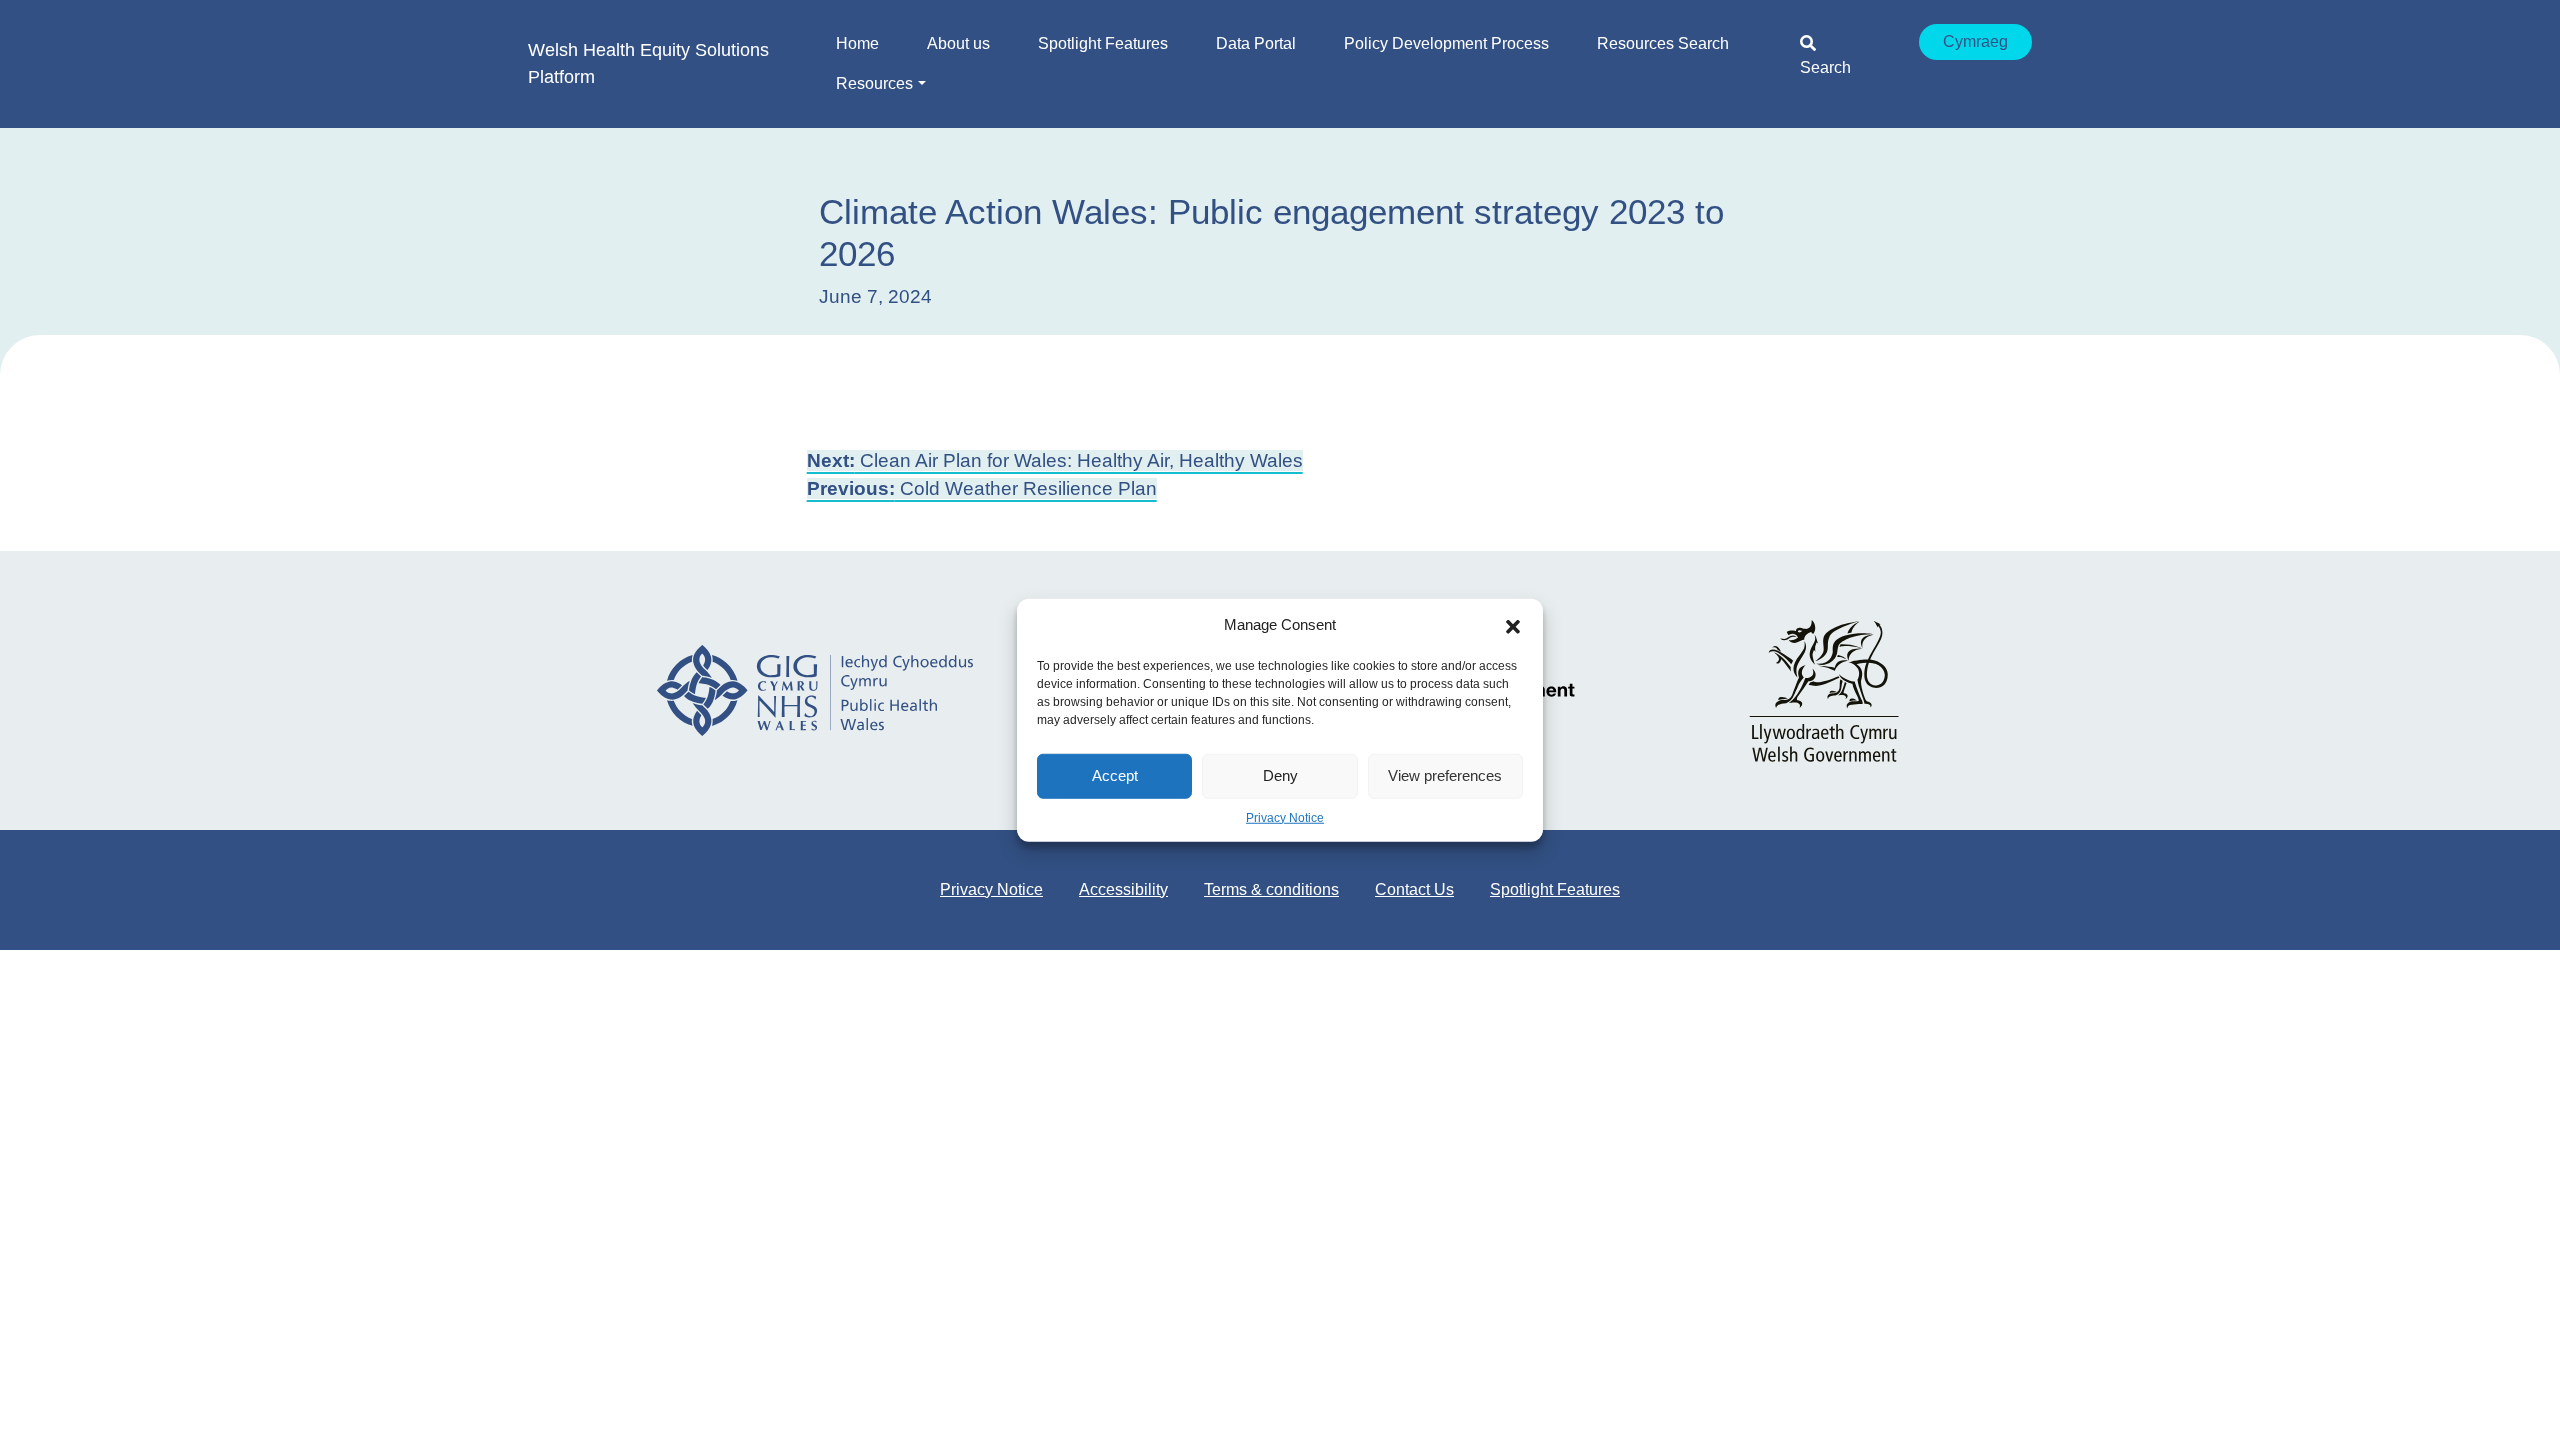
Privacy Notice (1285, 817)
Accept (1115, 775)
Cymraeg (1975, 41)
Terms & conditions (1271, 889)
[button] (1513, 625)
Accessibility (1123, 889)
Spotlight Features (1555, 889)
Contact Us (1414, 889)
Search (1825, 67)
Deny (1280, 775)
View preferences (1445, 775)
